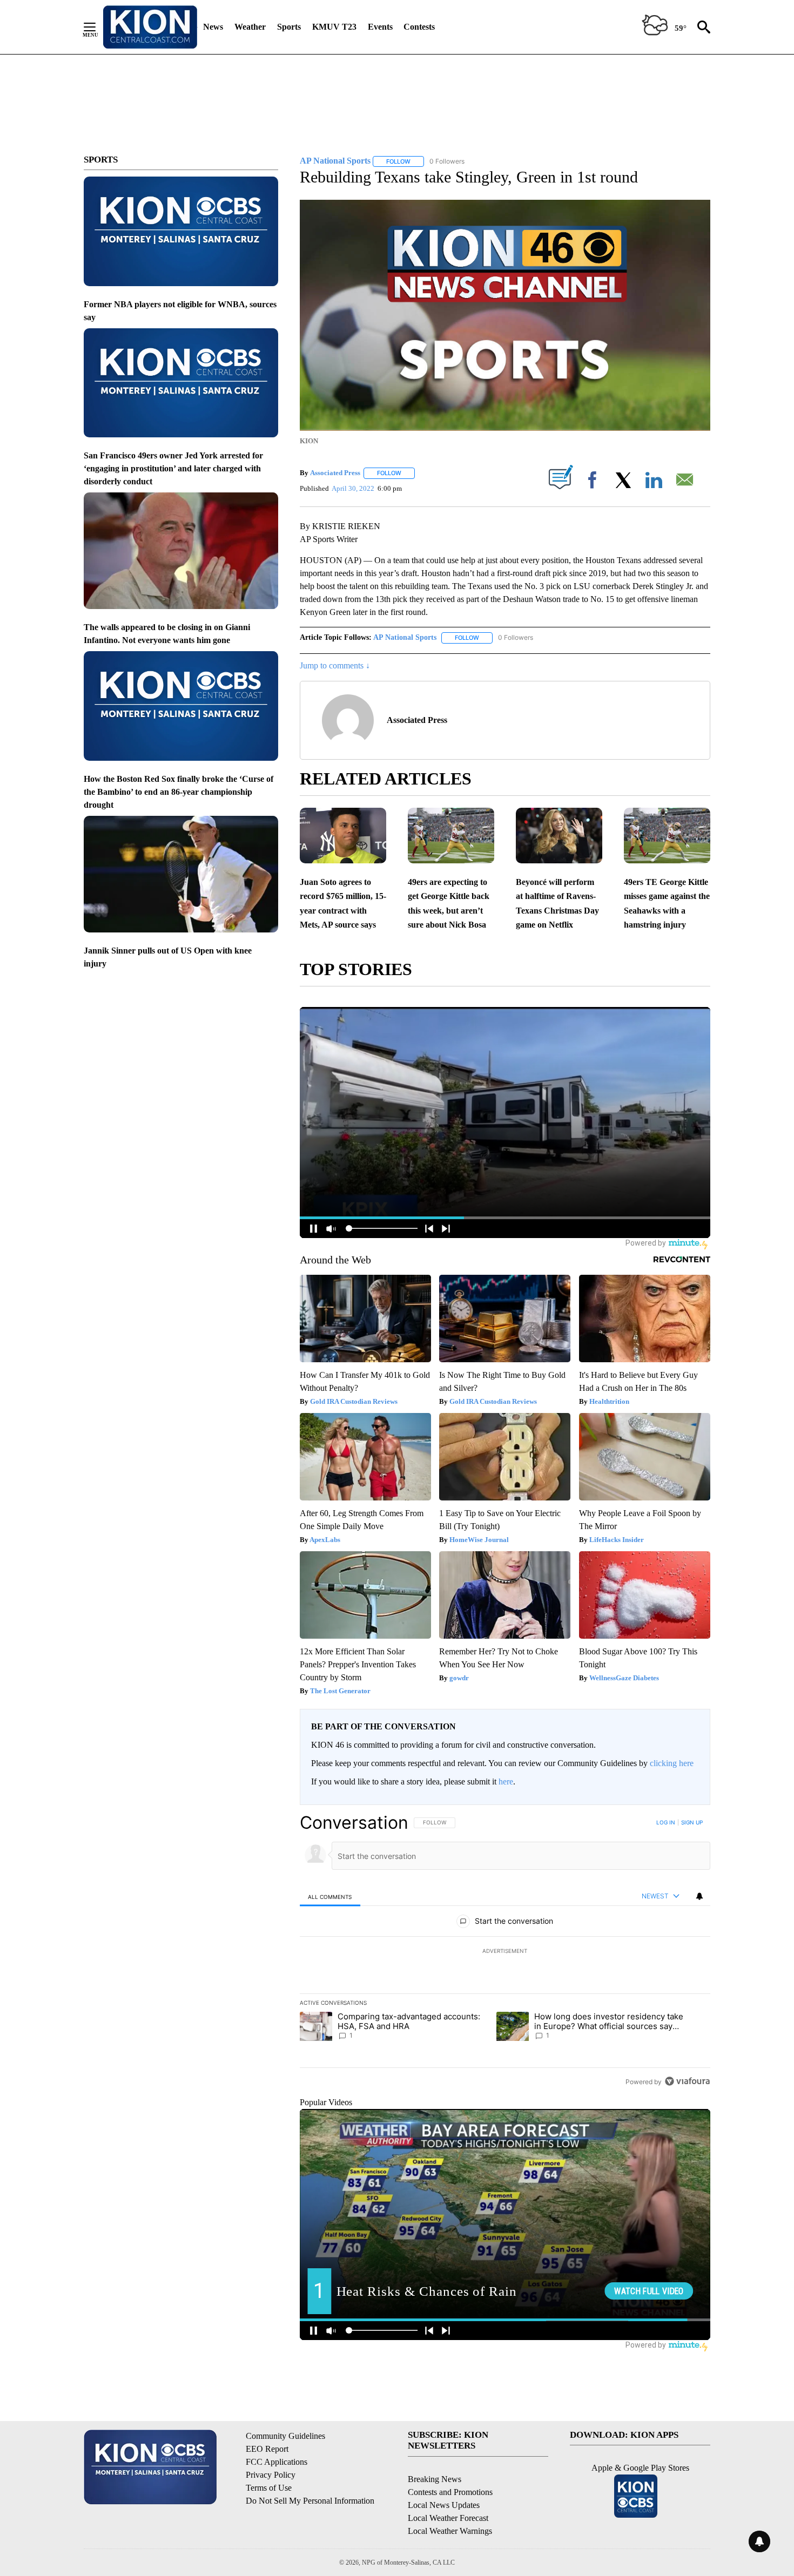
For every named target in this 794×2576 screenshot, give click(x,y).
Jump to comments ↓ (335, 665)
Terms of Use (269, 2488)
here (506, 1781)
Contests (419, 27)
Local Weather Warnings (450, 2531)
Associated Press (335, 473)
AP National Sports (405, 637)
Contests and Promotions (450, 2492)
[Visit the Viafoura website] (687, 2081)
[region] (505, 1952)
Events (380, 27)
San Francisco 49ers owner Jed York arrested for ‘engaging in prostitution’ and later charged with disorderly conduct (173, 468)
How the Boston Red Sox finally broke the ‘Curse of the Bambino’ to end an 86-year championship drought (179, 792)
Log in (666, 1822)
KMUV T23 (334, 27)
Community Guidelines (285, 2436)
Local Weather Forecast (448, 2518)
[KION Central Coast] (150, 27)
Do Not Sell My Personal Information (310, 2501)
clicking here (672, 1763)
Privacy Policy (271, 2475)
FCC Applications (277, 2462)
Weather (250, 27)
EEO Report (267, 2449)
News (213, 27)
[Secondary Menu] (98, 27)
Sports (289, 27)
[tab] (330, 1896)
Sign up (692, 1822)
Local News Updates (444, 2505)
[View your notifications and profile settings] (699, 1896)
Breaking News (435, 2479)
